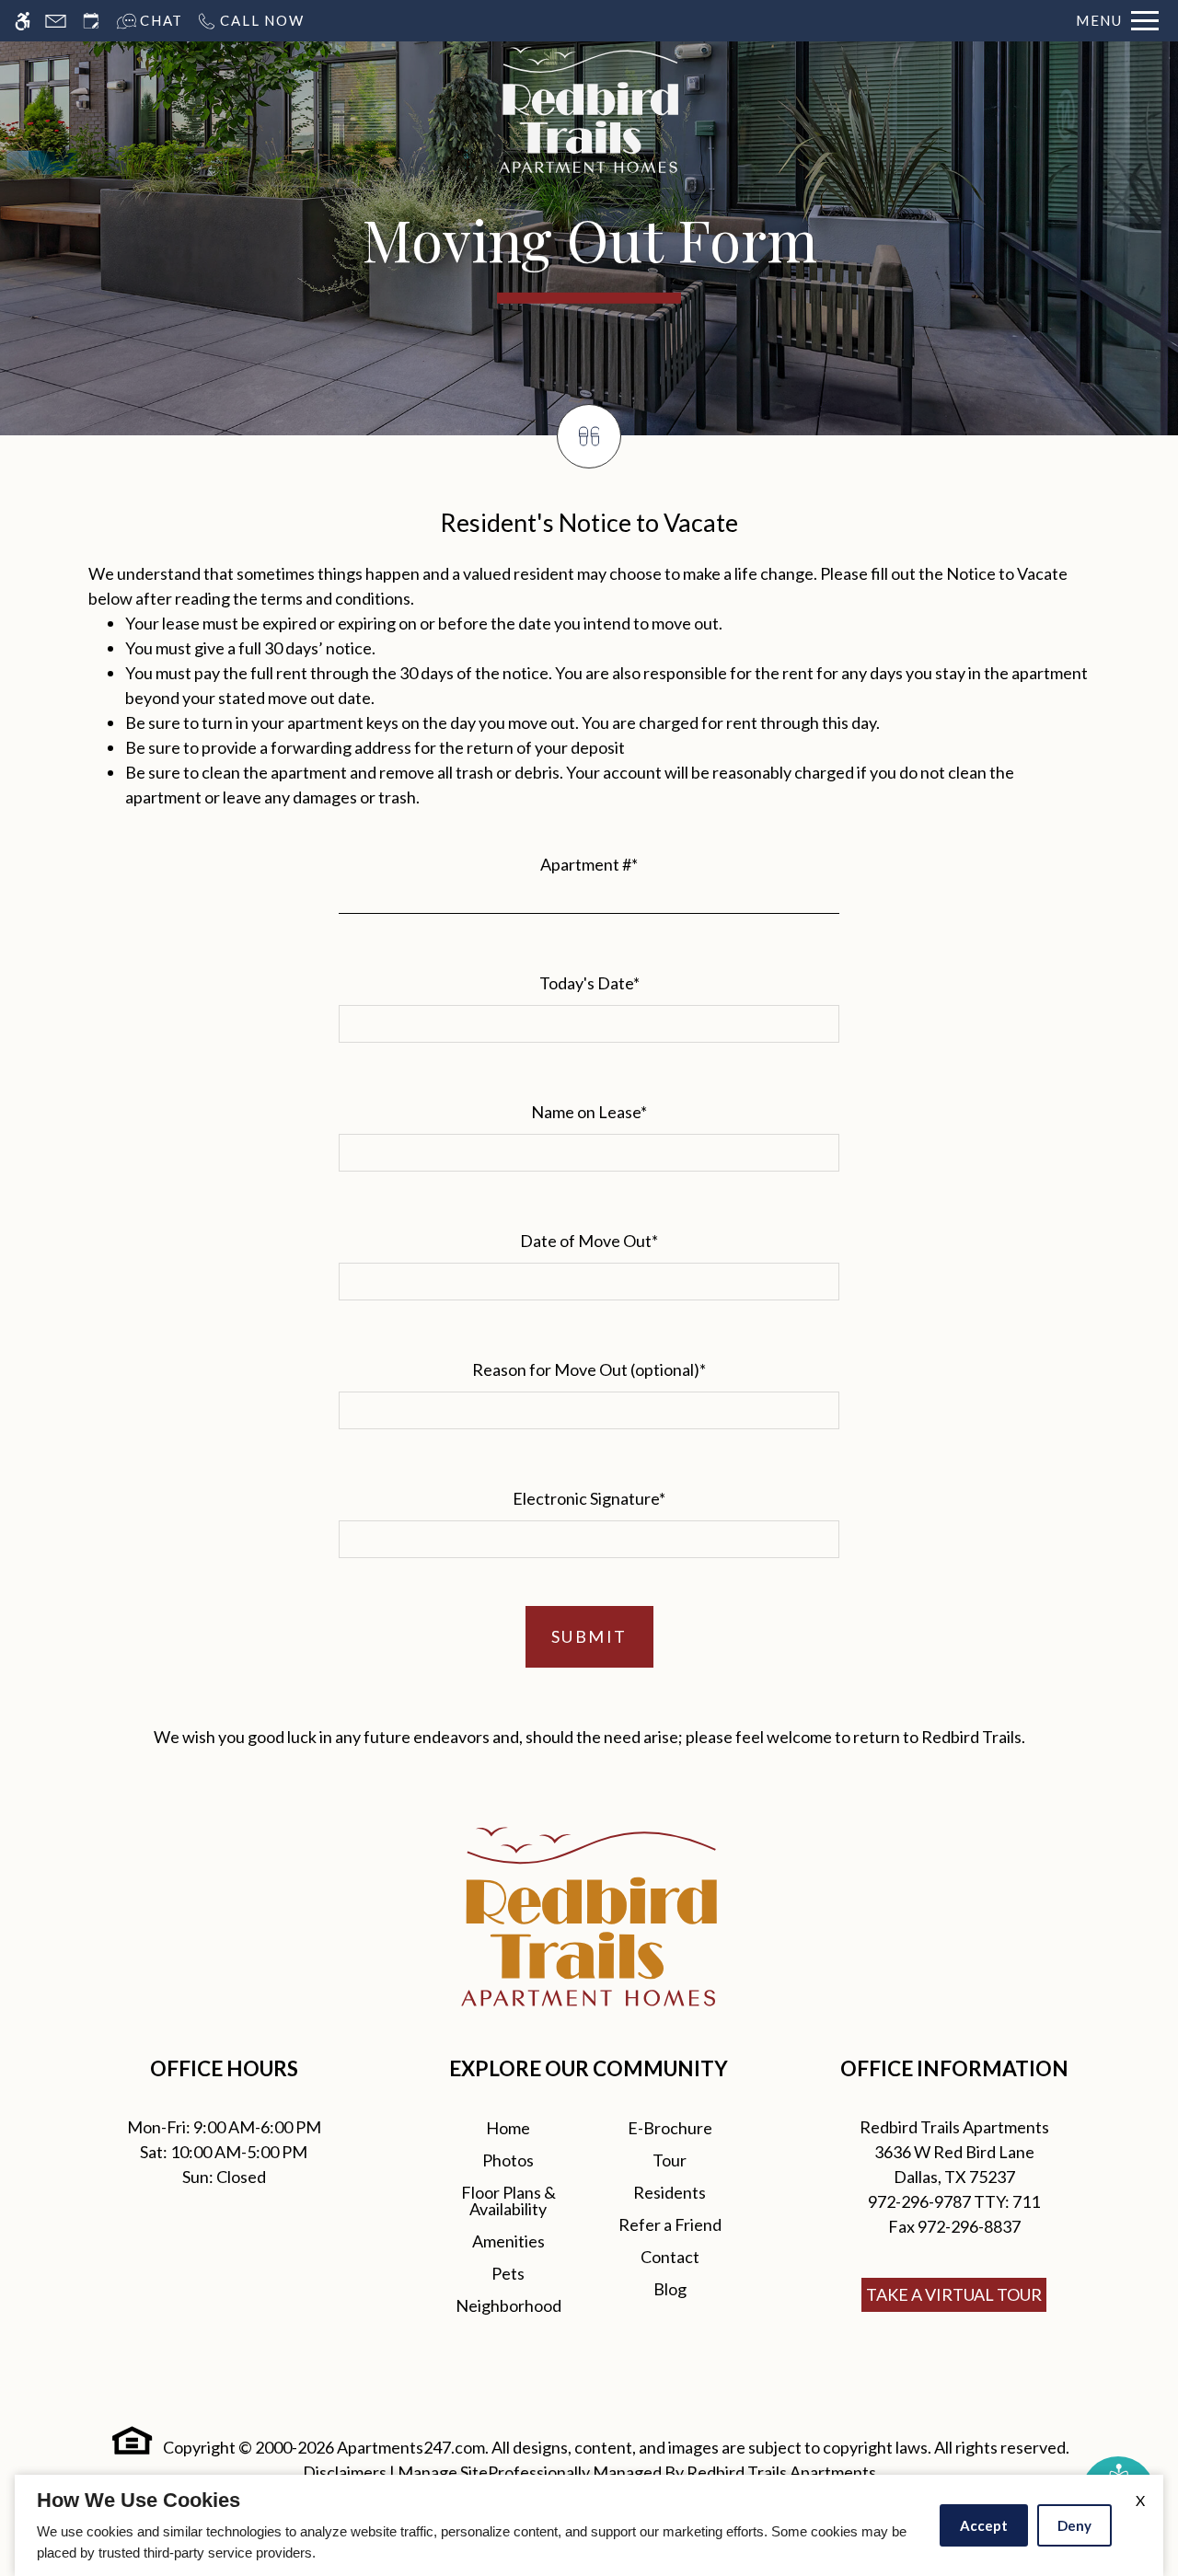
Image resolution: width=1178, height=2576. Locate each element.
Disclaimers (345, 2472)
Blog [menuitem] (670, 2289)
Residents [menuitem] (670, 2192)
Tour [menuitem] (670, 2160)
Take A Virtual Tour (954, 2294)
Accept (984, 2525)
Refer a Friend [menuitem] (670, 2224)
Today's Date (589, 983)
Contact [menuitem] (670, 2257)
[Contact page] (56, 21)
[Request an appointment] (91, 21)
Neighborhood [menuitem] (508, 2305)
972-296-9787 (954, 2201)
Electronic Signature (589, 1498)
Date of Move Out (589, 1241)
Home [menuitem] (508, 2128)
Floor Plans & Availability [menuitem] (508, 2201)
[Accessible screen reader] (23, 21)
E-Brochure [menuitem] (670, 2128)
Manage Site (443, 2472)
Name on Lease (589, 1112)
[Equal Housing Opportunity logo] (133, 2441)
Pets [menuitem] (508, 2273)
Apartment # (589, 864)
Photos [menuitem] (508, 2160)
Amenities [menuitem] (508, 2241)
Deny (1074, 2525)
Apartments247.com (411, 2447)
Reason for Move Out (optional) (589, 1369)
